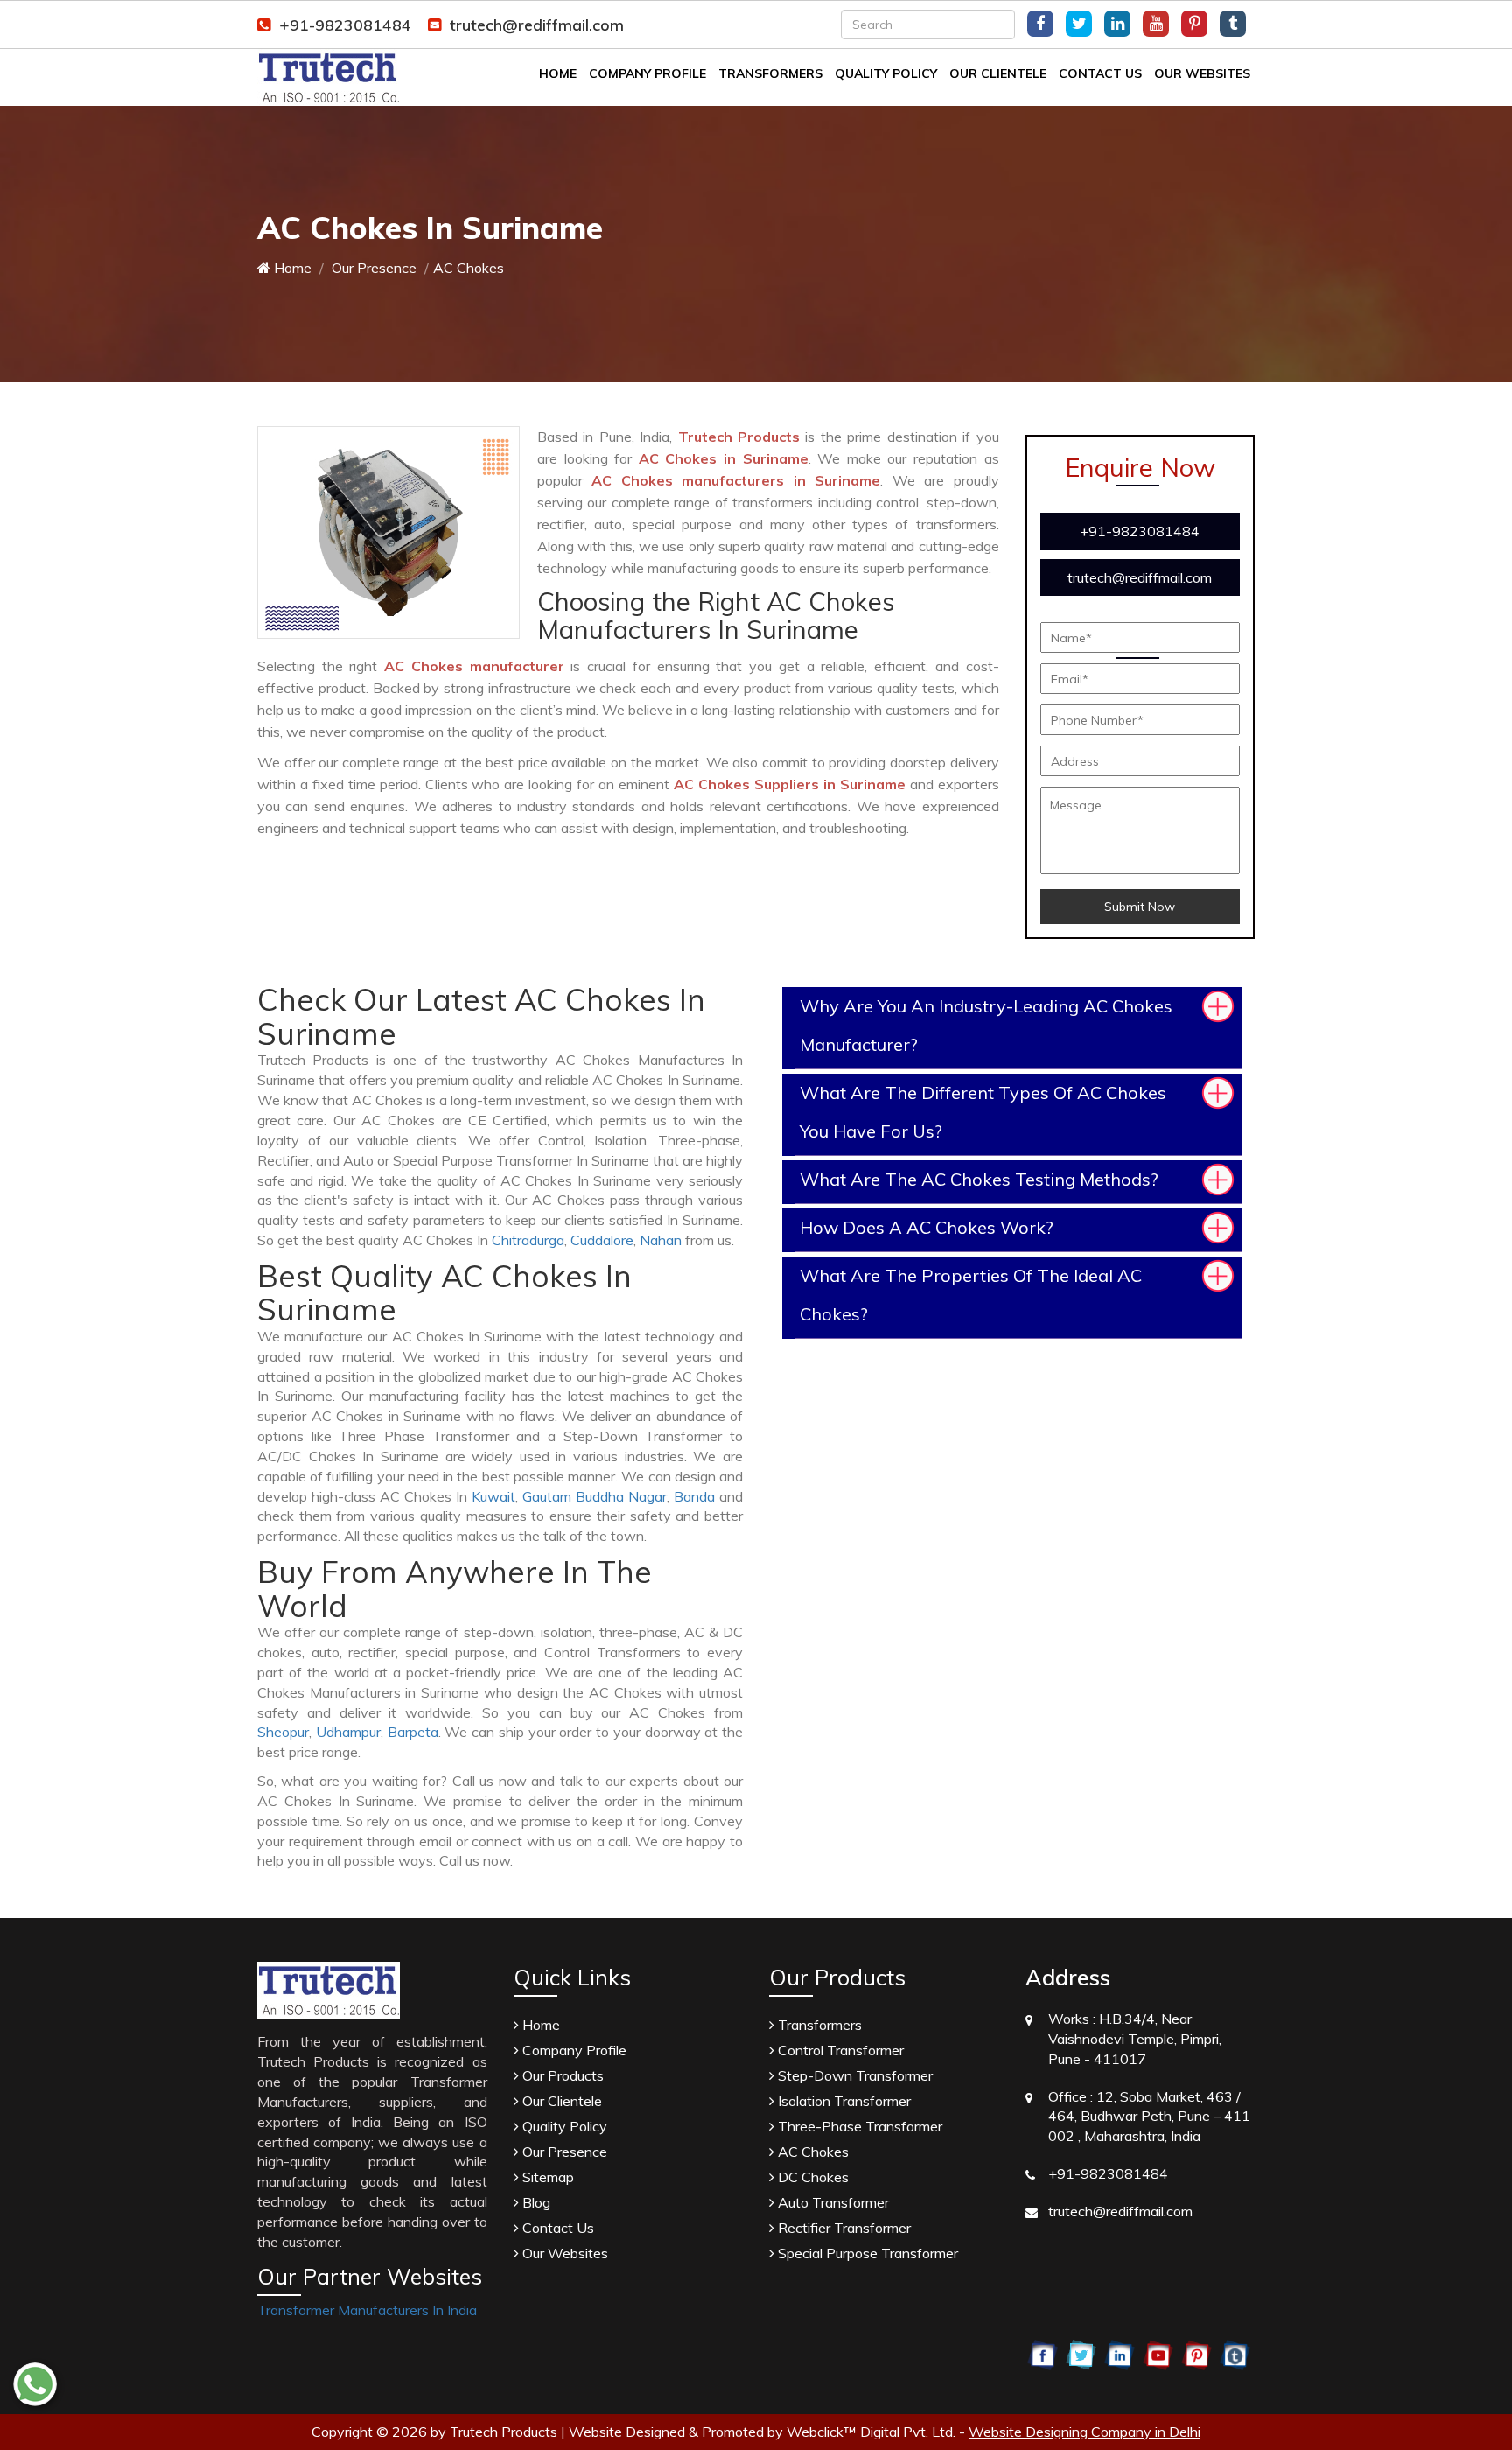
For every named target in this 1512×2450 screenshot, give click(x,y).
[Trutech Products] (329, 76)
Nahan (661, 1240)
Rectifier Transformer (843, 2228)
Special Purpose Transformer (866, 2253)
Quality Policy (886, 73)
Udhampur (348, 1732)
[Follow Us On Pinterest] (1194, 24)
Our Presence (372, 268)
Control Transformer (839, 2050)
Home (558, 73)
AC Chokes (812, 2152)
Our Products (561, 2075)
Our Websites (1202, 73)
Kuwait (493, 1496)
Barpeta (413, 1732)
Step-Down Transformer (854, 2075)
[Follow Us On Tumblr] (1233, 24)
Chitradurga (528, 1240)
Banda (694, 1496)
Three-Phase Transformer (858, 2126)
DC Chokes (812, 2177)
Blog (535, 2202)
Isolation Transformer (843, 2101)
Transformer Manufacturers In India (367, 2310)
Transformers (770, 73)
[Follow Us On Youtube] (1156, 24)
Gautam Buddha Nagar (595, 1496)
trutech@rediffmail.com (537, 25)
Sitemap (546, 2177)
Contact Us (1100, 73)
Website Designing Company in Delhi (1085, 2432)
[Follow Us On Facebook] (1040, 24)
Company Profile (647, 73)
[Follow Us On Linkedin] (1117, 24)
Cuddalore (602, 1240)
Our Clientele (998, 73)
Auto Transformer (832, 2202)
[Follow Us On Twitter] (1079, 24)
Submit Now (1140, 906)
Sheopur (283, 1732)
